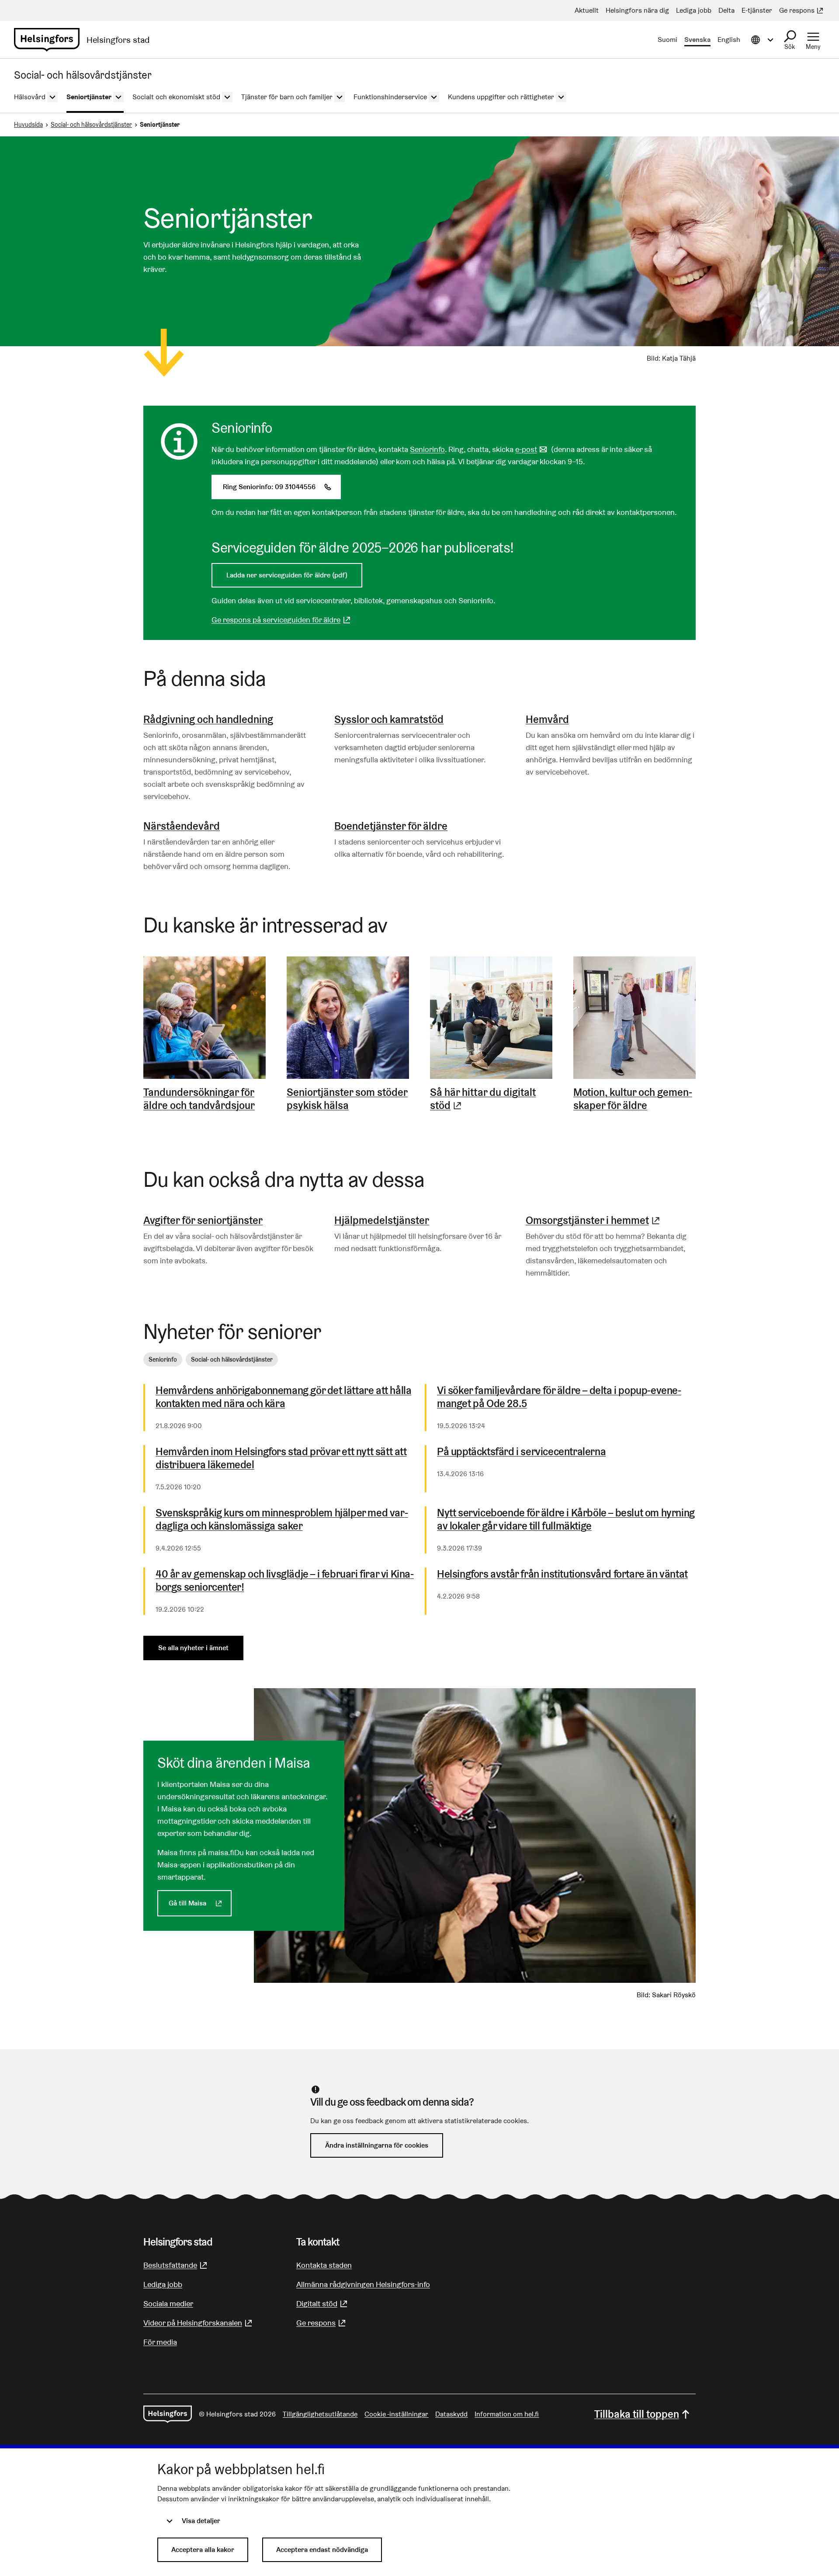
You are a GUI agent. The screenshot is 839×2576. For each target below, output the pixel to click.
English (729, 40)
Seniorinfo (427, 449)
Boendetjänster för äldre (391, 826)
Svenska (697, 40)
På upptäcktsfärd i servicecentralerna (521, 1452)
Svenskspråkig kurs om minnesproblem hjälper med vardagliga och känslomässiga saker (282, 1519)
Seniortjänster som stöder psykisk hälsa (347, 1099)
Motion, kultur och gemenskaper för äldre (633, 1099)
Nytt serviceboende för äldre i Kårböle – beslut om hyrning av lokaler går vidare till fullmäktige (566, 1519)
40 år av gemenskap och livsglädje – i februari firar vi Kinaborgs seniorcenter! (285, 1581)
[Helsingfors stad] (168, 2414)
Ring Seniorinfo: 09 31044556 (282, 487)
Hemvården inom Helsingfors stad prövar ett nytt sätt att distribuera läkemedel (281, 1458)
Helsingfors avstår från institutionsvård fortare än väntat (562, 1574)
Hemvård (547, 719)
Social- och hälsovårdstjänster (91, 125)
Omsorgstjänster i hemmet (594, 1220)
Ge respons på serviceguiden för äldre (282, 620)
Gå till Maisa (200, 1903)
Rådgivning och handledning (208, 719)
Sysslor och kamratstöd (389, 719)
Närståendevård (182, 826)
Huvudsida (28, 125)
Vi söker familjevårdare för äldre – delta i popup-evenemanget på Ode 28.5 (559, 1397)
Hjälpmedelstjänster (382, 1220)
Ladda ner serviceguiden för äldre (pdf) (287, 575)
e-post (532, 449)
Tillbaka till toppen (637, 2414)
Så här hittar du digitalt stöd (491, 1099)
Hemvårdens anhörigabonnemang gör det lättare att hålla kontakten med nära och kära (283, 1397)
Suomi (667, 40)
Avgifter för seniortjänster (203, 1220)
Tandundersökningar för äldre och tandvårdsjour (199, 1099)
